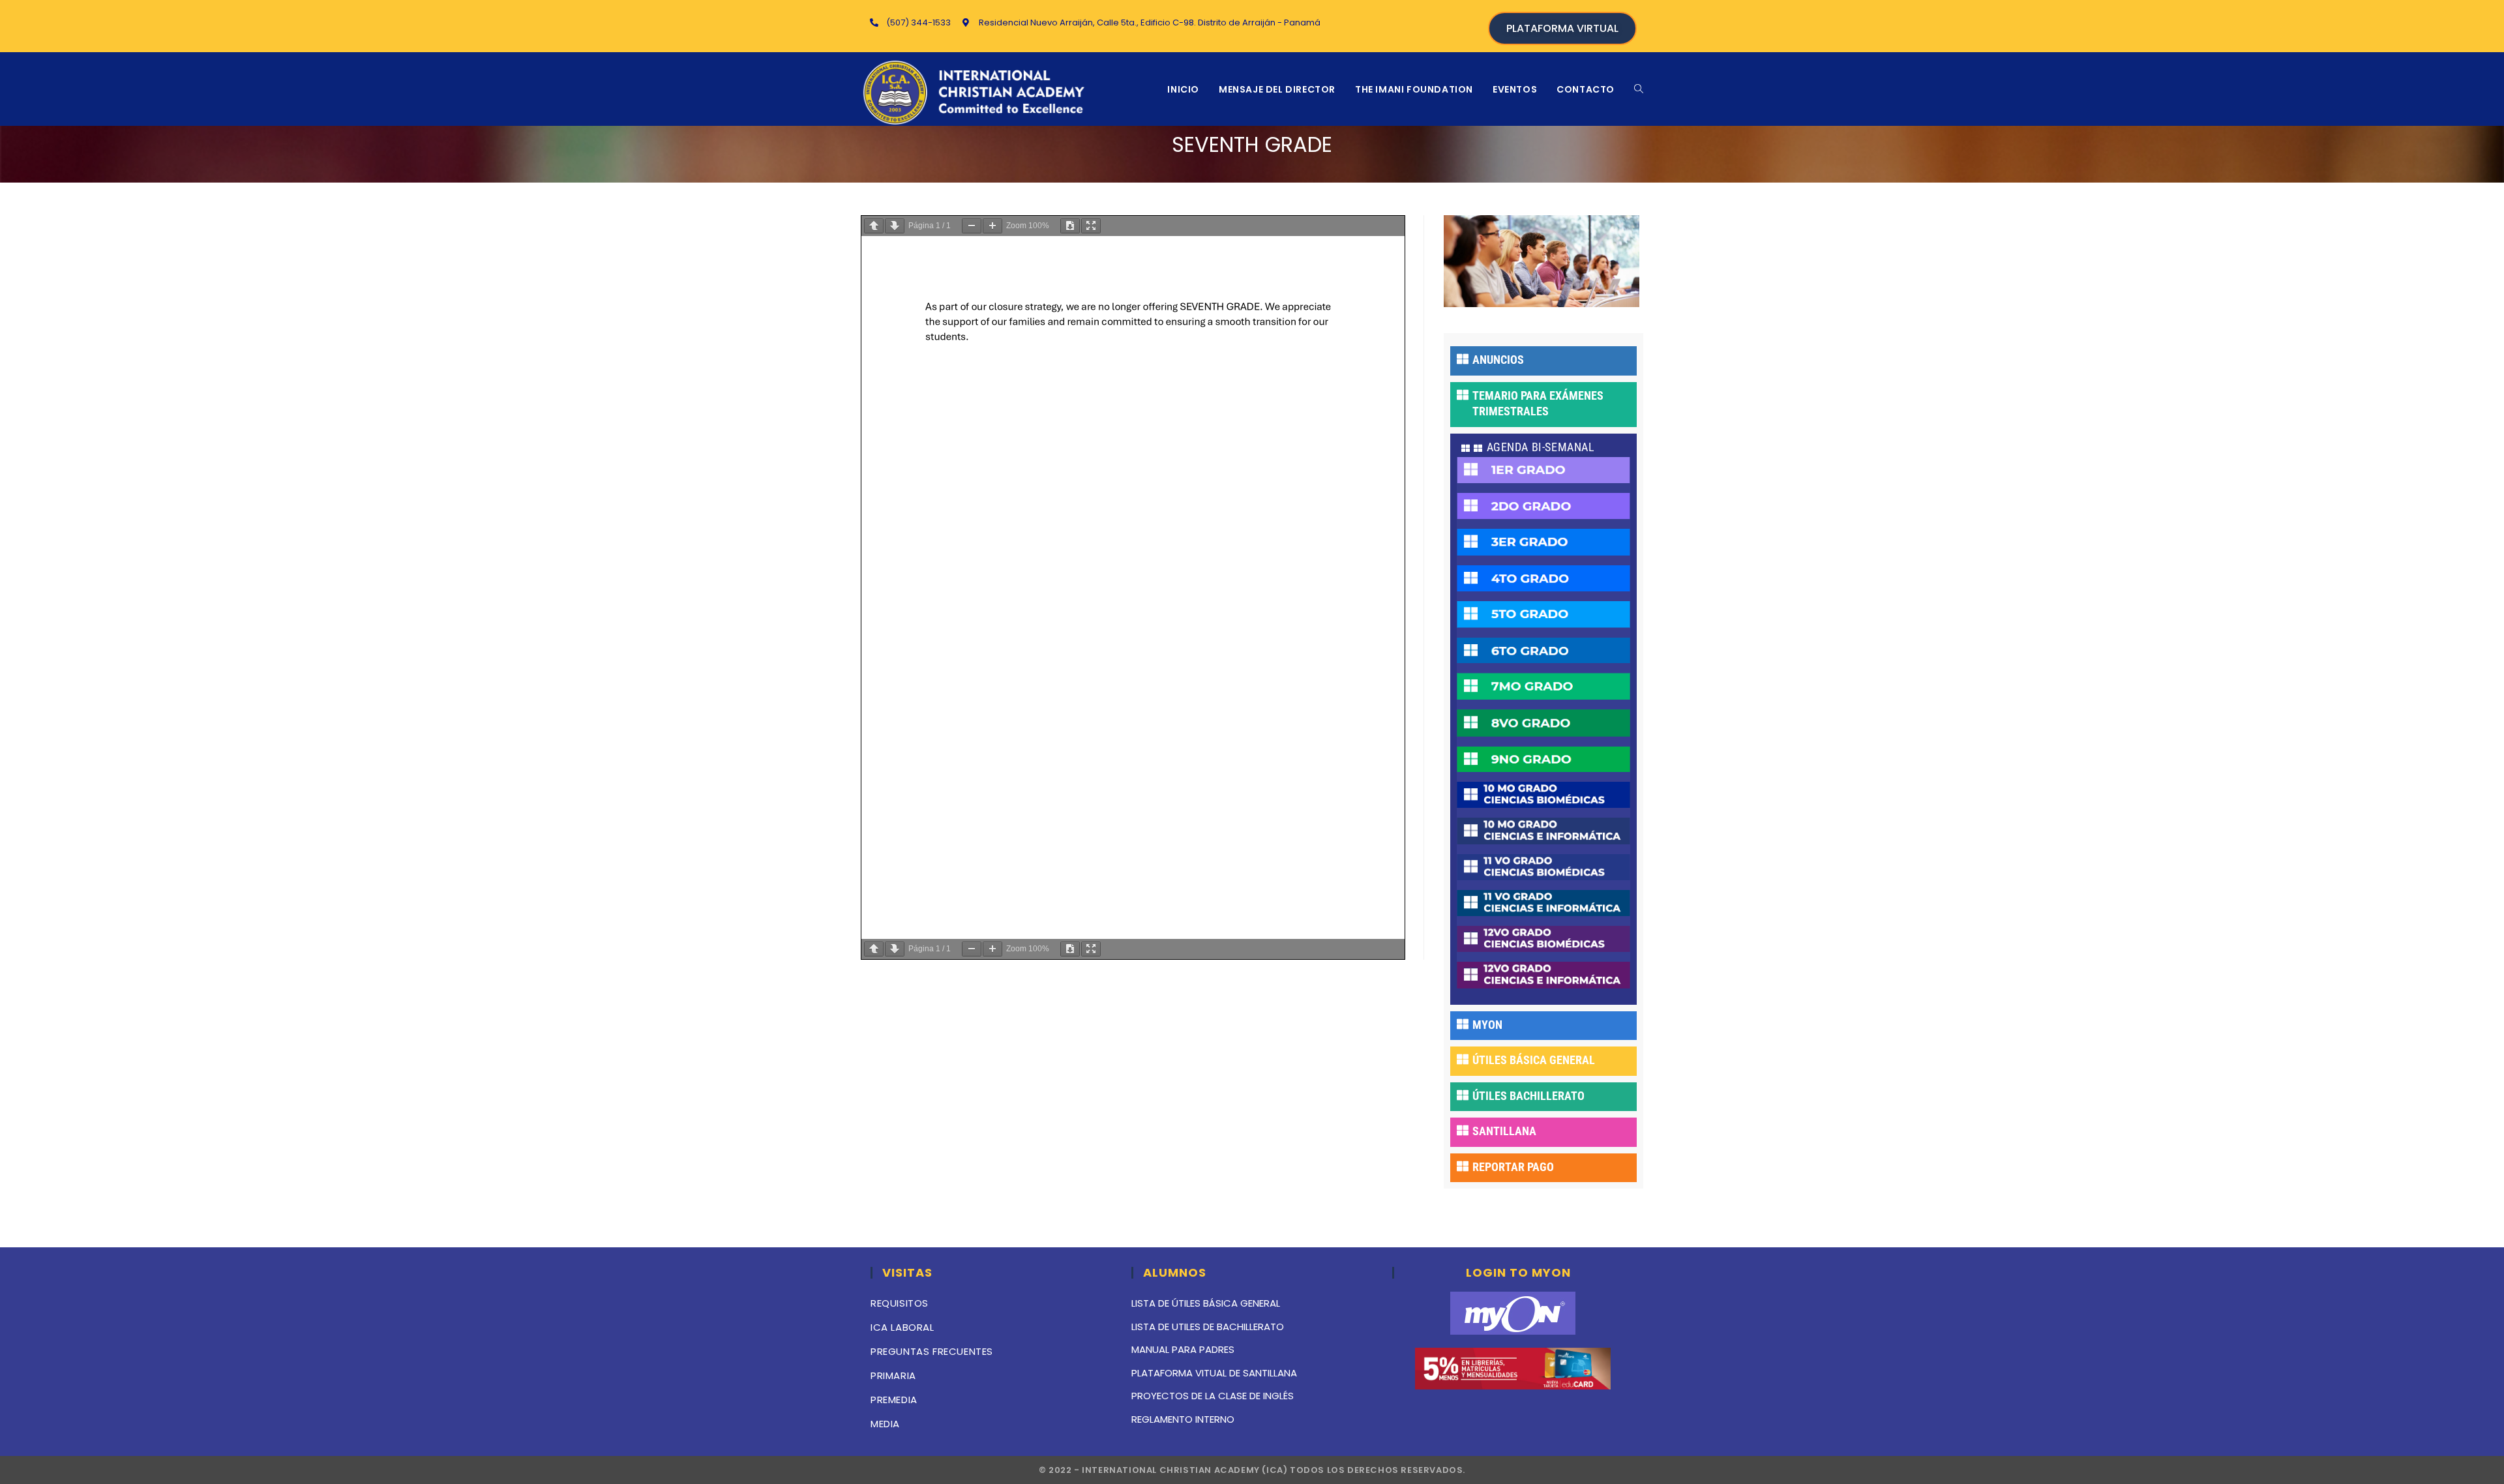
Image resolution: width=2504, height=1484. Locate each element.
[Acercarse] (992, 226)
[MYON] (1463, 1024)
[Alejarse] (972, 226)
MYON (1487, 1025)
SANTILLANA (1504, 1131)
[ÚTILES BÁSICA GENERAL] (1463, 1059)
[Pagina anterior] (874, 226)
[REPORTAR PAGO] (1463, 1166)
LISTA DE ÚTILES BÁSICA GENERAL (1206, 1303)
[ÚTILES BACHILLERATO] (1463, 1095)
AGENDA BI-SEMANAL (1541, 447)
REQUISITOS (900, 1303)
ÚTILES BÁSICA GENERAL (1534, 1060)
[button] (1543, 449)
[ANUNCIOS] (1463, 359)
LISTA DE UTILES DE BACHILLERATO (1208, 1327)
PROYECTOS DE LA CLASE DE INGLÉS (1213, 1396)
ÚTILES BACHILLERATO (1528, 1096)
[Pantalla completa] (1091, 226)
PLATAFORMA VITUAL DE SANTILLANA (1214, 1373)
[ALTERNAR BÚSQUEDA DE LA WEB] (1639, 89)
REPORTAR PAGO (1513, 1167)
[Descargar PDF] (1070, 226)
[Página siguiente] (895, 226)
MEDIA (885, 1424)
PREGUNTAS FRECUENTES (932, 1351)
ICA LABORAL (902, 1327)
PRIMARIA (893, 1375)
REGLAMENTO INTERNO (1183, 1419)
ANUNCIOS (1498, 360)
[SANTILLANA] (1463, 1130)
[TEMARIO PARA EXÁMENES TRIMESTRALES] (1463, 394)
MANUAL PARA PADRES (1183, 1349)
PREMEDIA (894, 1400)
